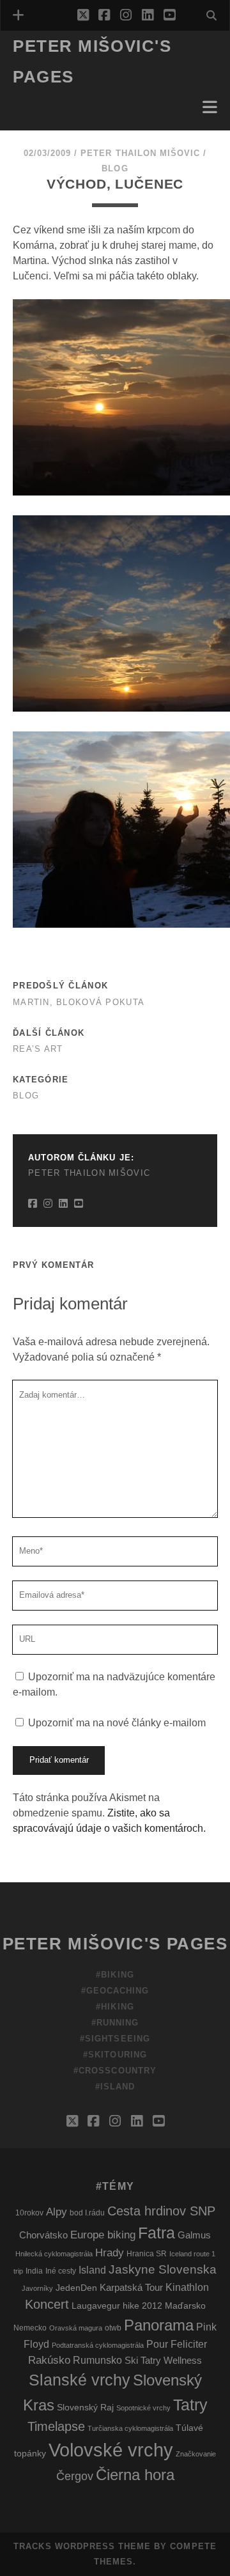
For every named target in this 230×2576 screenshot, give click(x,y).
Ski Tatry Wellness (163, 2361)
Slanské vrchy (80, 2380)
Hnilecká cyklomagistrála (54, 2254)
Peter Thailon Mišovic (140, 153)
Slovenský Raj (85, 2408)
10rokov (29, 2213)
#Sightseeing (115, 2039)
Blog (115, 168)
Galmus (194, 2235)
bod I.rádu (87, 2213)
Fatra (157, 2233)
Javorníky (37, 2288)
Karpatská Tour (131, 2288)
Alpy (57, 2212)
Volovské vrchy (111, 2450)
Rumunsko (97, 2360)
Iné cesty (61, 2271)
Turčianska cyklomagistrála (130, 2428)
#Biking (115, 1975)
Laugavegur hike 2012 (117, 2306)
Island (92, 2270)
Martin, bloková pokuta (79, 1002)
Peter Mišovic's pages (115, 1944)
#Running (115, 2023)
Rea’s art (38, 1049)
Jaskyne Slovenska (163, 2269)
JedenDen (76, 2288)
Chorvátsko (43, 2235)
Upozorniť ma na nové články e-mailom (117, 1723)
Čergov (75, 2476)
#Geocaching (115, 1991)
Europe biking (103, 2235)
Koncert (47, 2304)
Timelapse (56, 2426)
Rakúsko (49, 2360)
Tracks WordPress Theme (82, 2546)
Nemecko (30, 2328)
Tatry (190, 2405)
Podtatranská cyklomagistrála (98, 2345)
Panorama (159, 2325)
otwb (113, 2328)
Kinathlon (187, 2287)
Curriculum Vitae (62, 111)
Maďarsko (185, 2306)
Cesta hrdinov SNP (161, 2211)
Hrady (110, 2253)
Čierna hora (135, 2475)
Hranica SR (147, 2254)
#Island (115, 2087)
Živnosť (36, 96)
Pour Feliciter (177, 2344)
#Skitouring (115, 2055)
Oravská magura (76, 2328)
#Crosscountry (115, 2071)
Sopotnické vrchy (143, 2408)
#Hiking (115, 2007)
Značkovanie (196, 2454)
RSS (26, 126)
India (34, 2271)
